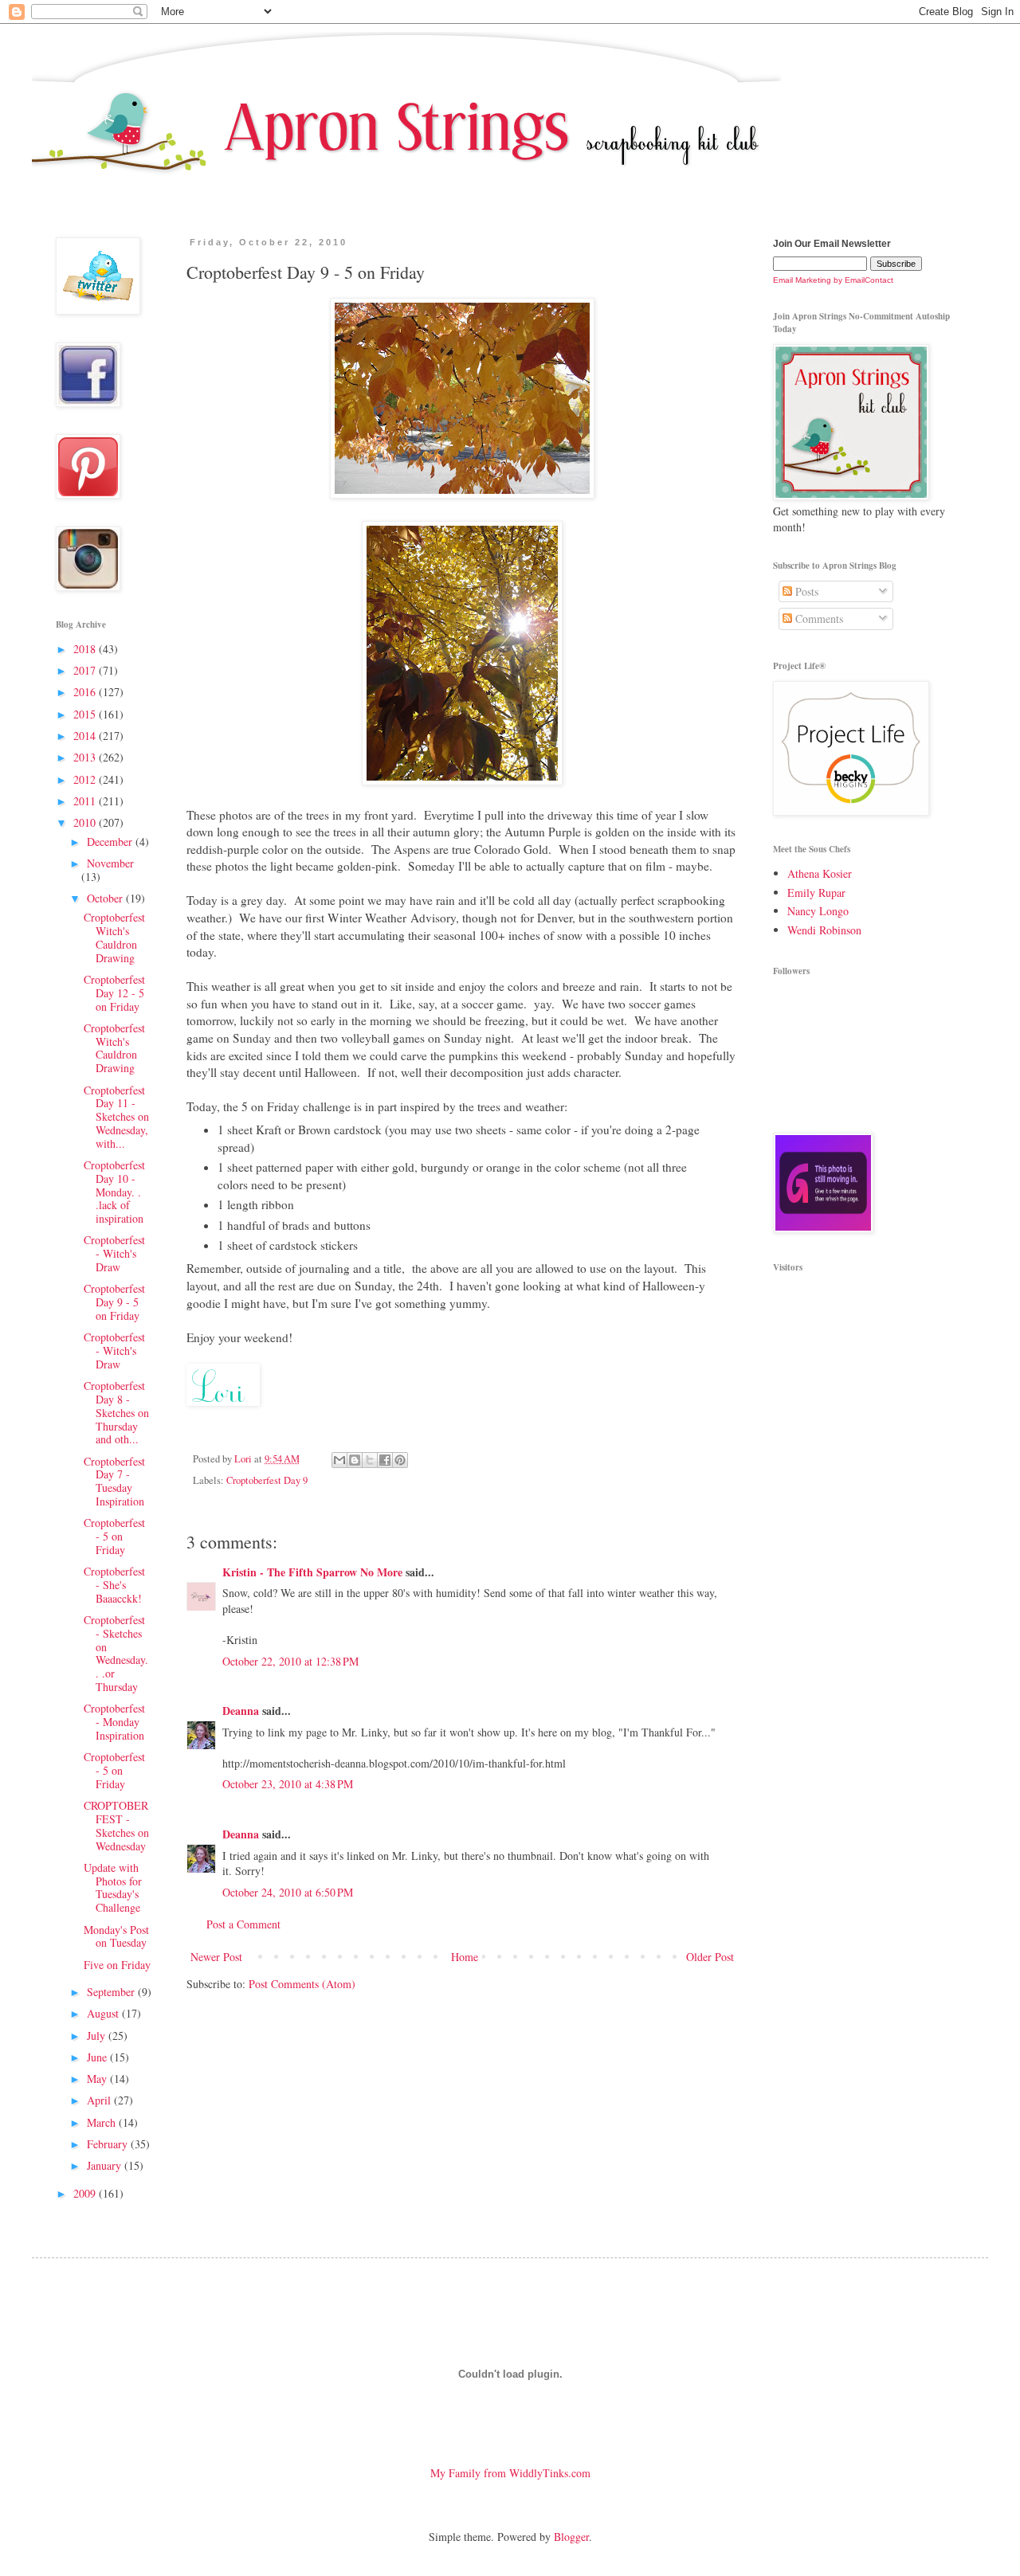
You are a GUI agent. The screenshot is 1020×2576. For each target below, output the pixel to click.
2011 (86, 801)
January (106, 2165)
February (109, 2144)
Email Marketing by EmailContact (833, 280)
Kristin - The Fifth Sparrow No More (312, 1572)
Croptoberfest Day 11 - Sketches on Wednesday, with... (116, 1117)
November (110, 863)
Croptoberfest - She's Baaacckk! (114, 1585)
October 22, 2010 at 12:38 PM (290, 1661)
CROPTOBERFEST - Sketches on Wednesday (116, 1825)
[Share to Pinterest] (400, 1460)
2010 (86, 822)
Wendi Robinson (824, 930)
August (104, 2013)
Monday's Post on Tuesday (116, 1936)
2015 (86, 714)
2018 (86, 649)
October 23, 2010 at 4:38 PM (288, 1784)
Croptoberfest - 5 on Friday (114, 1536)
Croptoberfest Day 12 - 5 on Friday (114, 993)
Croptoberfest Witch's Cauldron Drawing (114, 937)
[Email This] (339, 1460)
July (98, 2036)
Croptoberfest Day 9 (267, 1480)
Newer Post (216, 1957)
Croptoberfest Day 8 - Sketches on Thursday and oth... (116, 1412)
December (111, 842)
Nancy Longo (818, 911)
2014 (86, 736)
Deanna (241, 1711)
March (103, 2122)
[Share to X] (370, 1460)
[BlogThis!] (355, 1460)
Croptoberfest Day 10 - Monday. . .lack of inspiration (114, 1192)
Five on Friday (117, 1965)
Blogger (571, 2537)
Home (465, 1957)
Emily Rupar (816, 893)
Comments (818, 619)
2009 (86, 2193)
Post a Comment (243, 1924)
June (98, 2057)
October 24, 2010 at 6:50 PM (288, 1892)
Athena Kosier (820, 873)
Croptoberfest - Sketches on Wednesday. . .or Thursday (116, 1653)
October (106, 898)
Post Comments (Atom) (302, 1984)
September (112, 1992)
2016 (86, 692)
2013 (86, 757)
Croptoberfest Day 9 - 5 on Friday (114, 1302)
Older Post (710, 1957)
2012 (86, 779)
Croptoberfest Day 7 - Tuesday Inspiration (114, 1481)
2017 (86, 670)
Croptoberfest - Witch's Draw (114, 1253)
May (98, 2079)
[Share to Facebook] (385, 1460)
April (100, 2100)
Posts (805, 591)
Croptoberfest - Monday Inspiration (114, 1722)
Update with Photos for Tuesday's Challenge (113, 1887)
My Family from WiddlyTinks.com (510, 2473)
